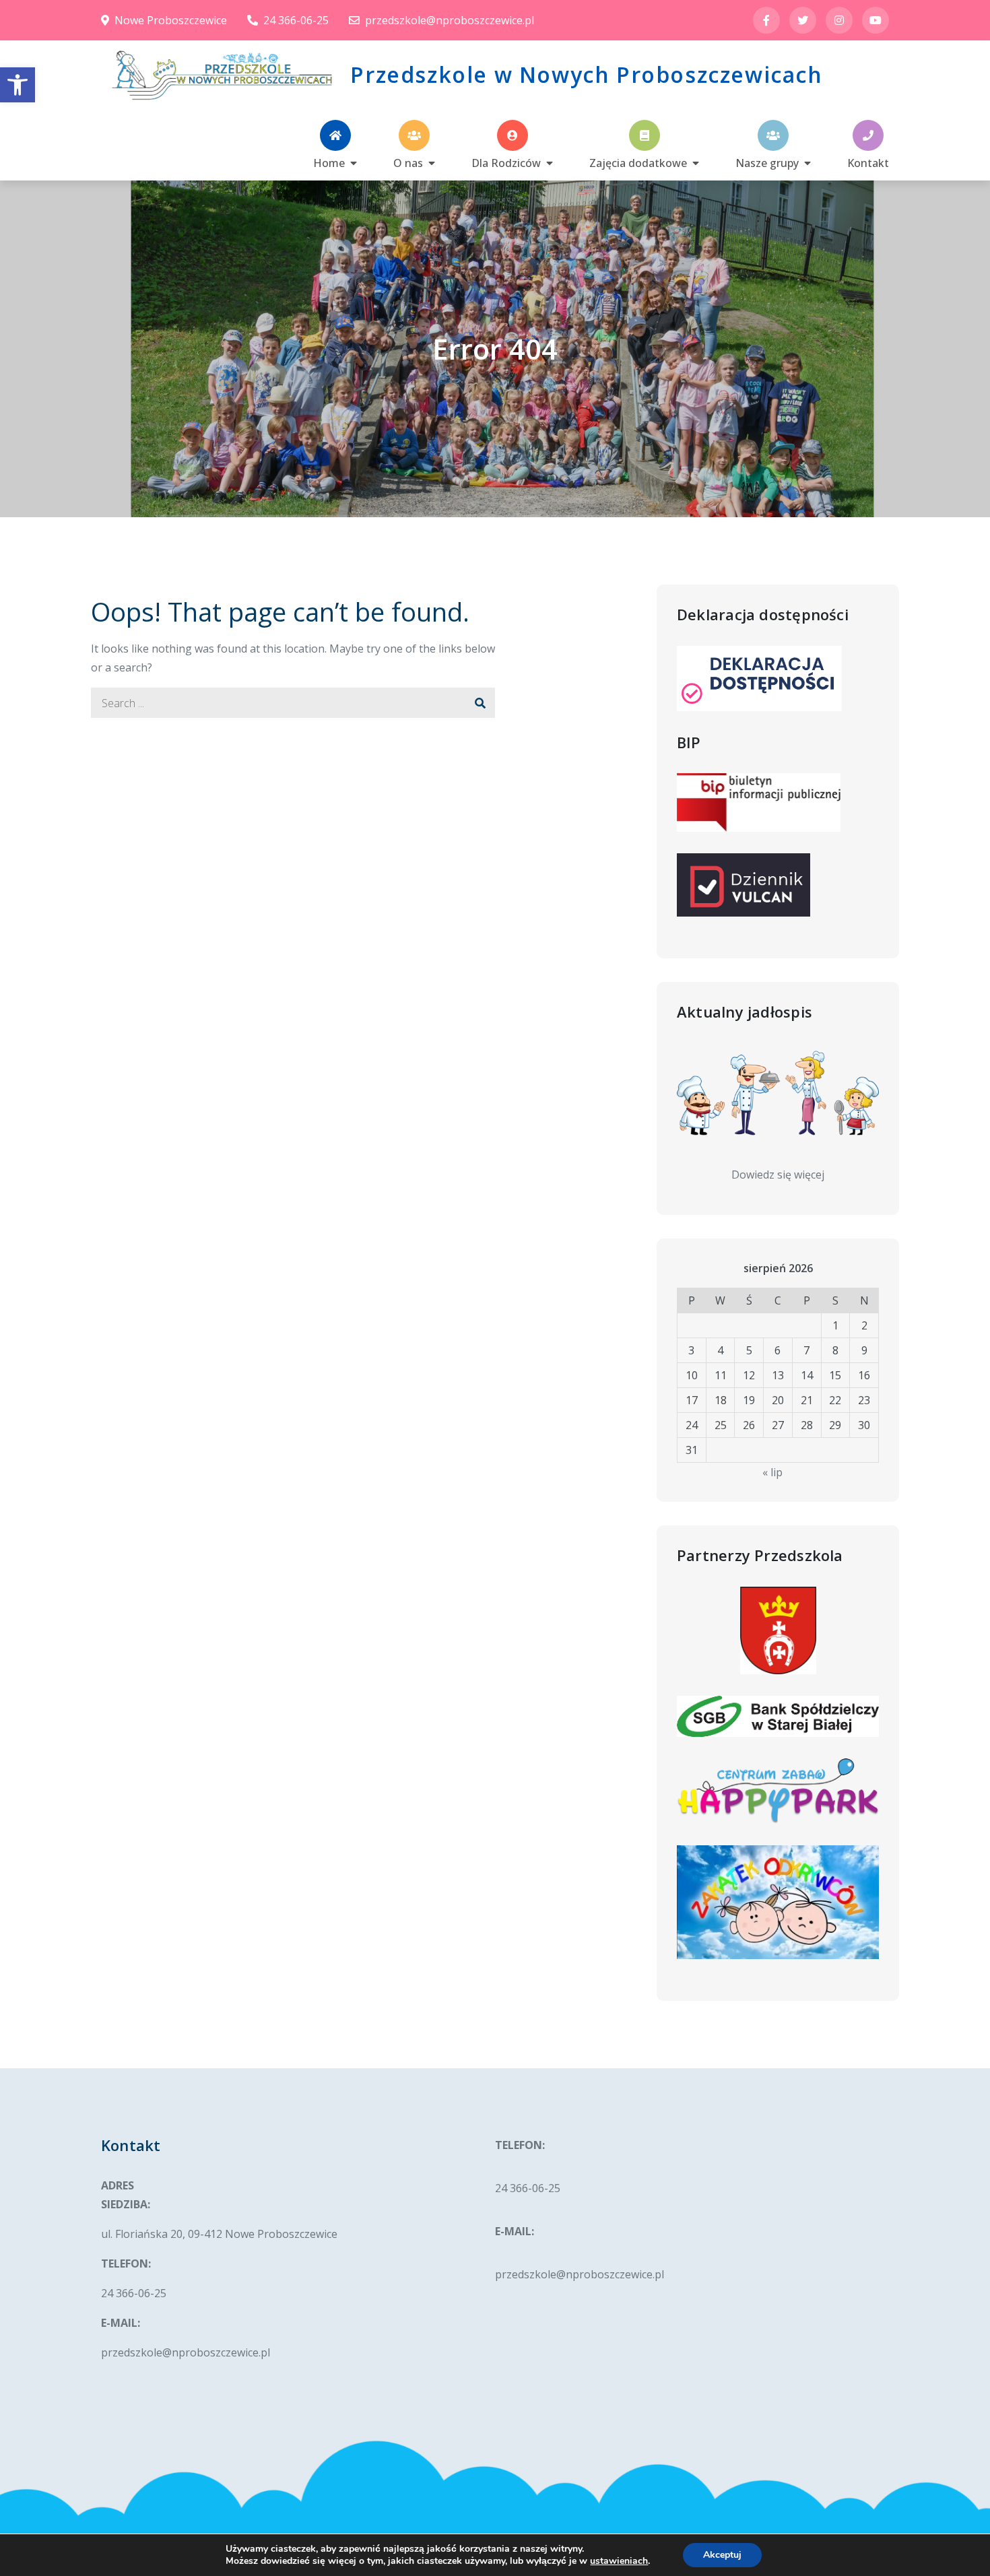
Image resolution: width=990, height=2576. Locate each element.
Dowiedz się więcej (778, 1175)
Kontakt (868, 162)
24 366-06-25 (296, 20)
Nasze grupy (767, 162)
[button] (18, 85)
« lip (772, 1472)
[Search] (480, 703)
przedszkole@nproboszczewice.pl (450, 20)
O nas (408, 162)
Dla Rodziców (506, 162)
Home (329, 162)
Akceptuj (722, 2555)
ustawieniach (619, 2561)
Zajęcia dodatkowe (638, 162)
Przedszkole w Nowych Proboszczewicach (586, 74)
